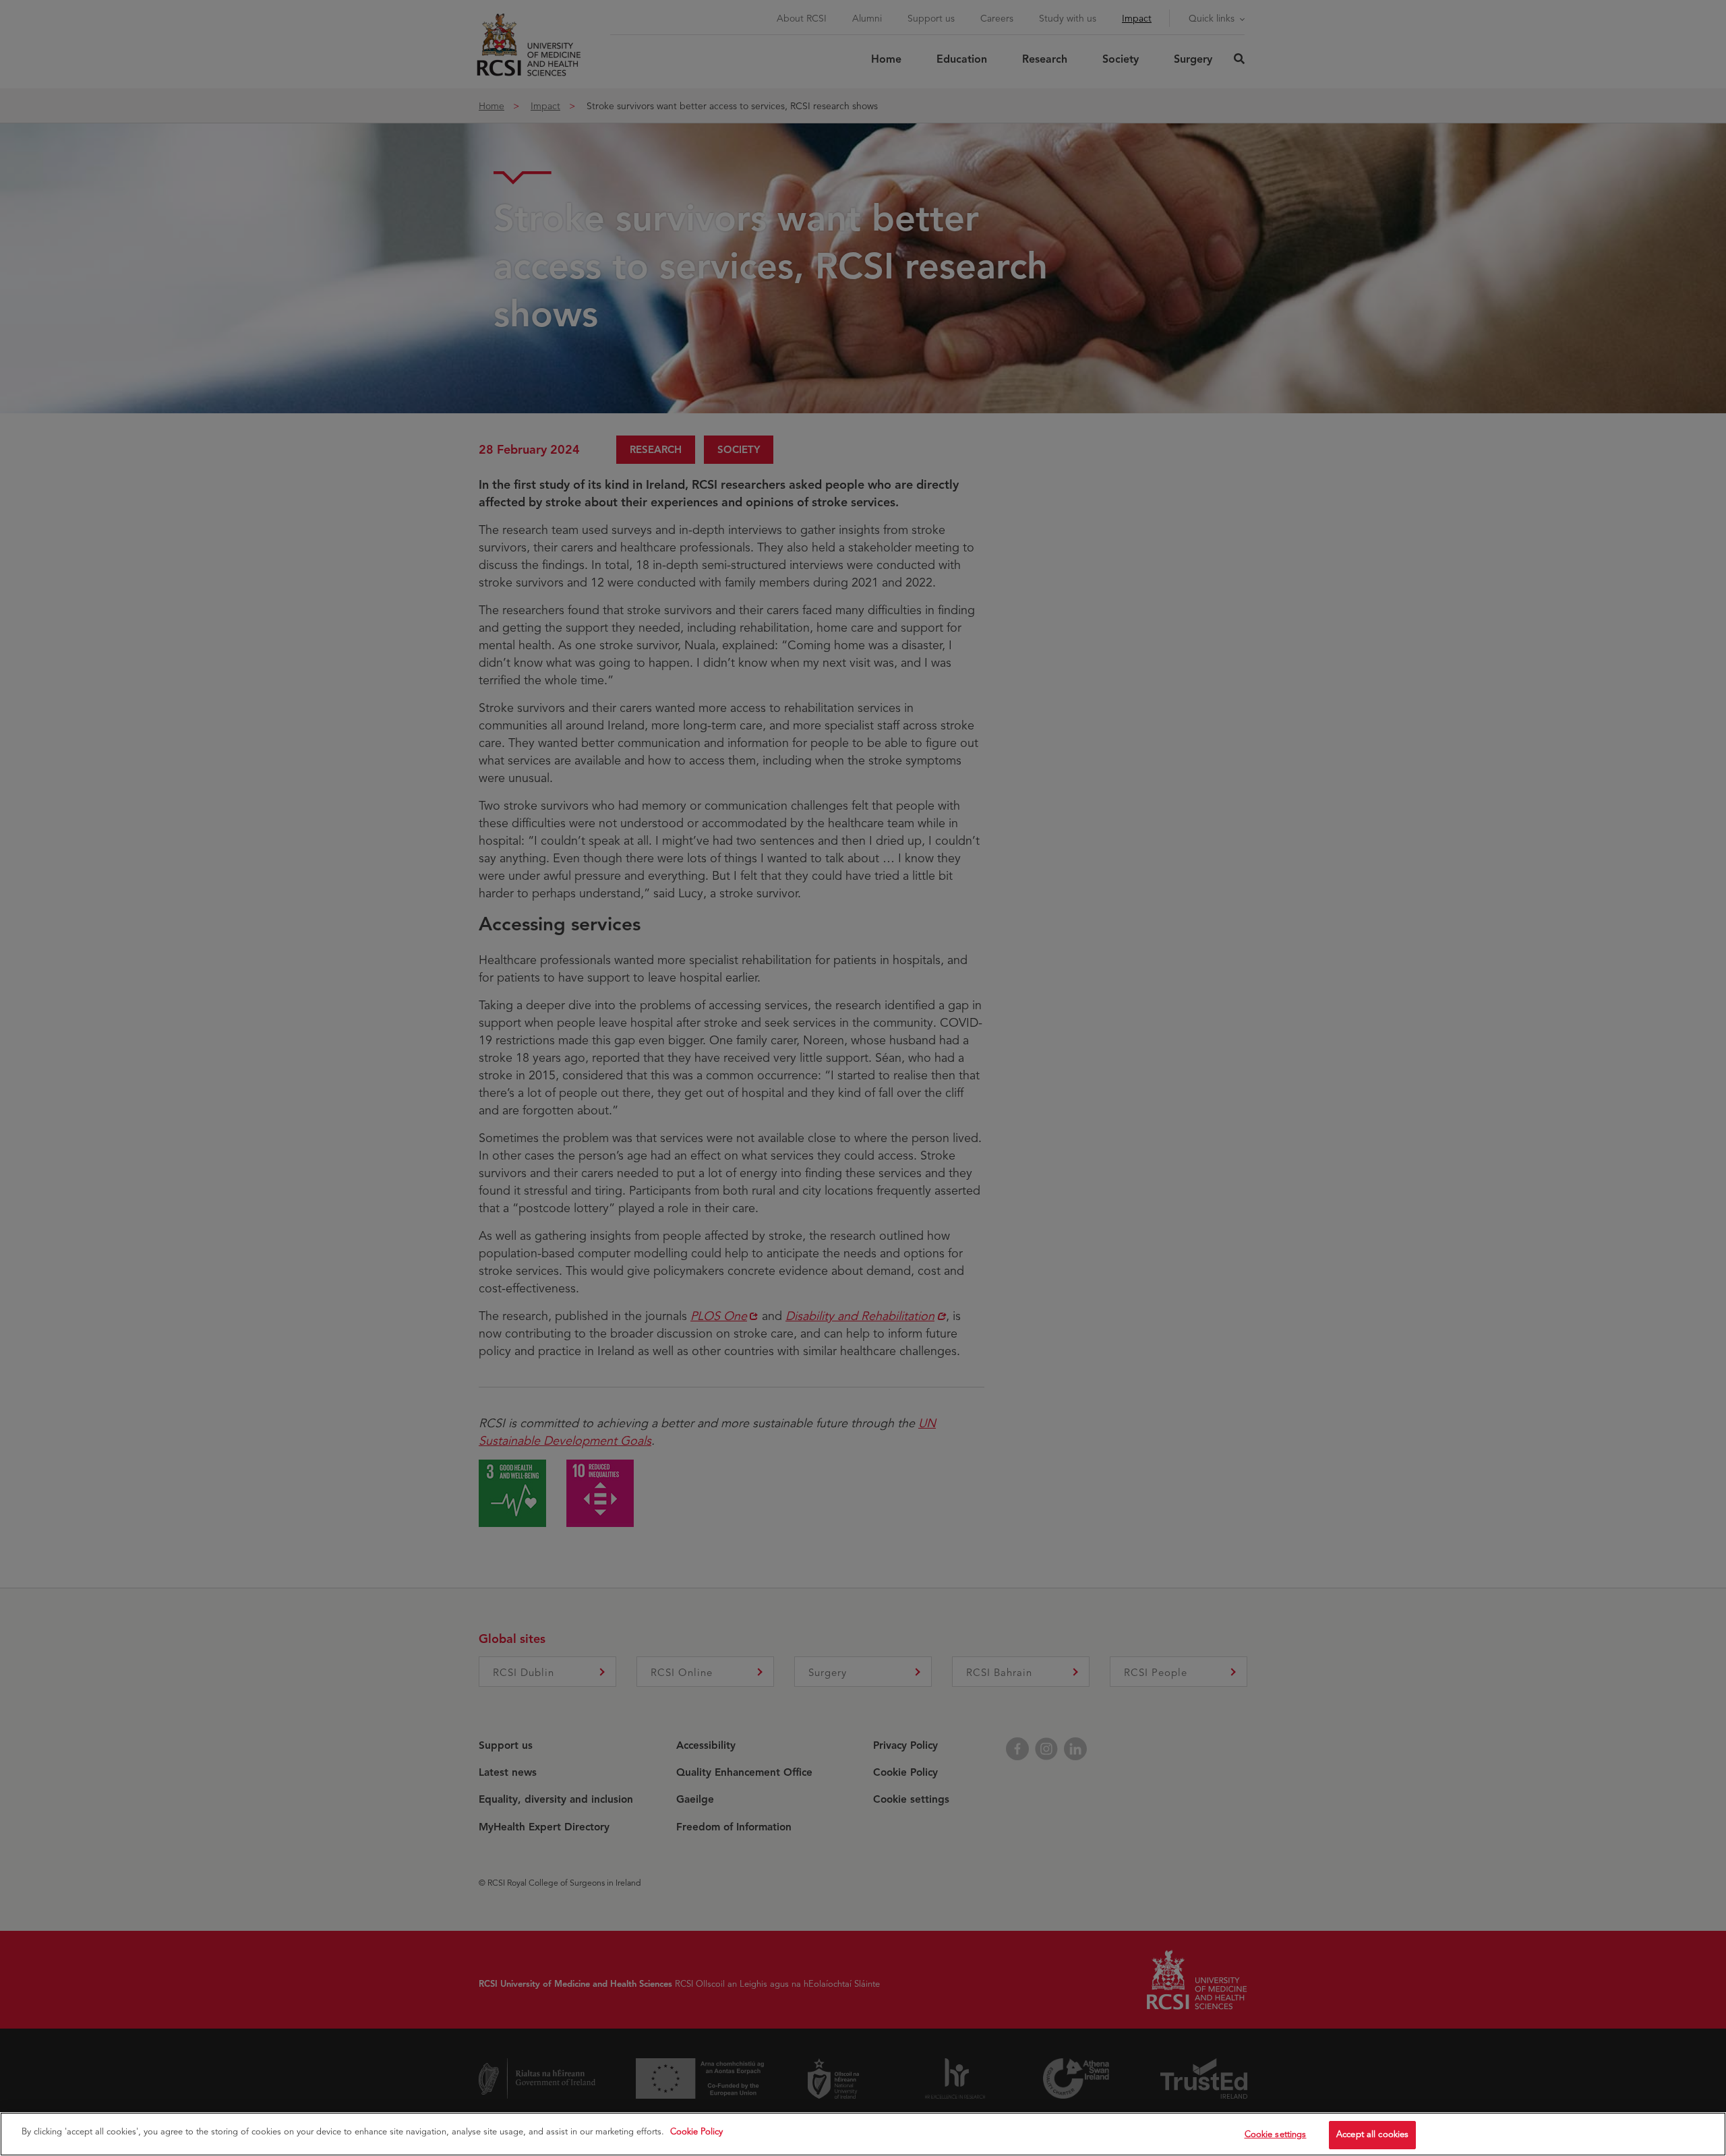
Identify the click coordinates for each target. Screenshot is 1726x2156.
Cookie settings (1276, 2134)
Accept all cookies (1372, 2134)
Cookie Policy (696, 2132)
